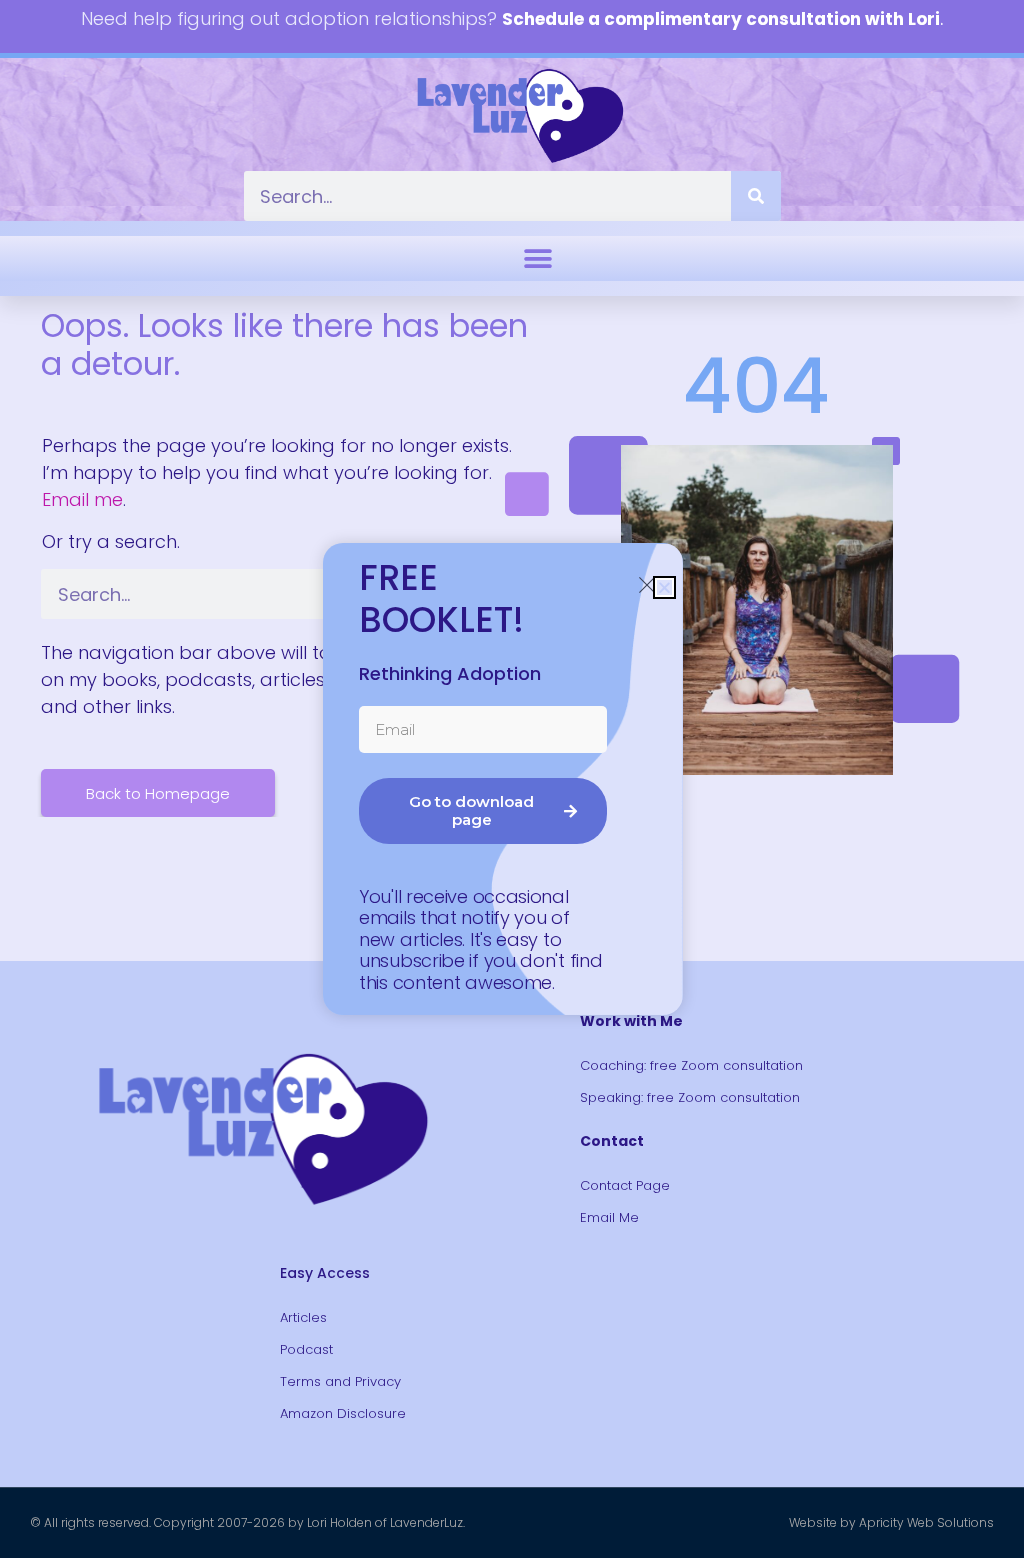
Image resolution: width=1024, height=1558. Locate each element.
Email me (82, 499)
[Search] (756, 196)
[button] (537, 258)
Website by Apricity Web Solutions (891, 1522)
